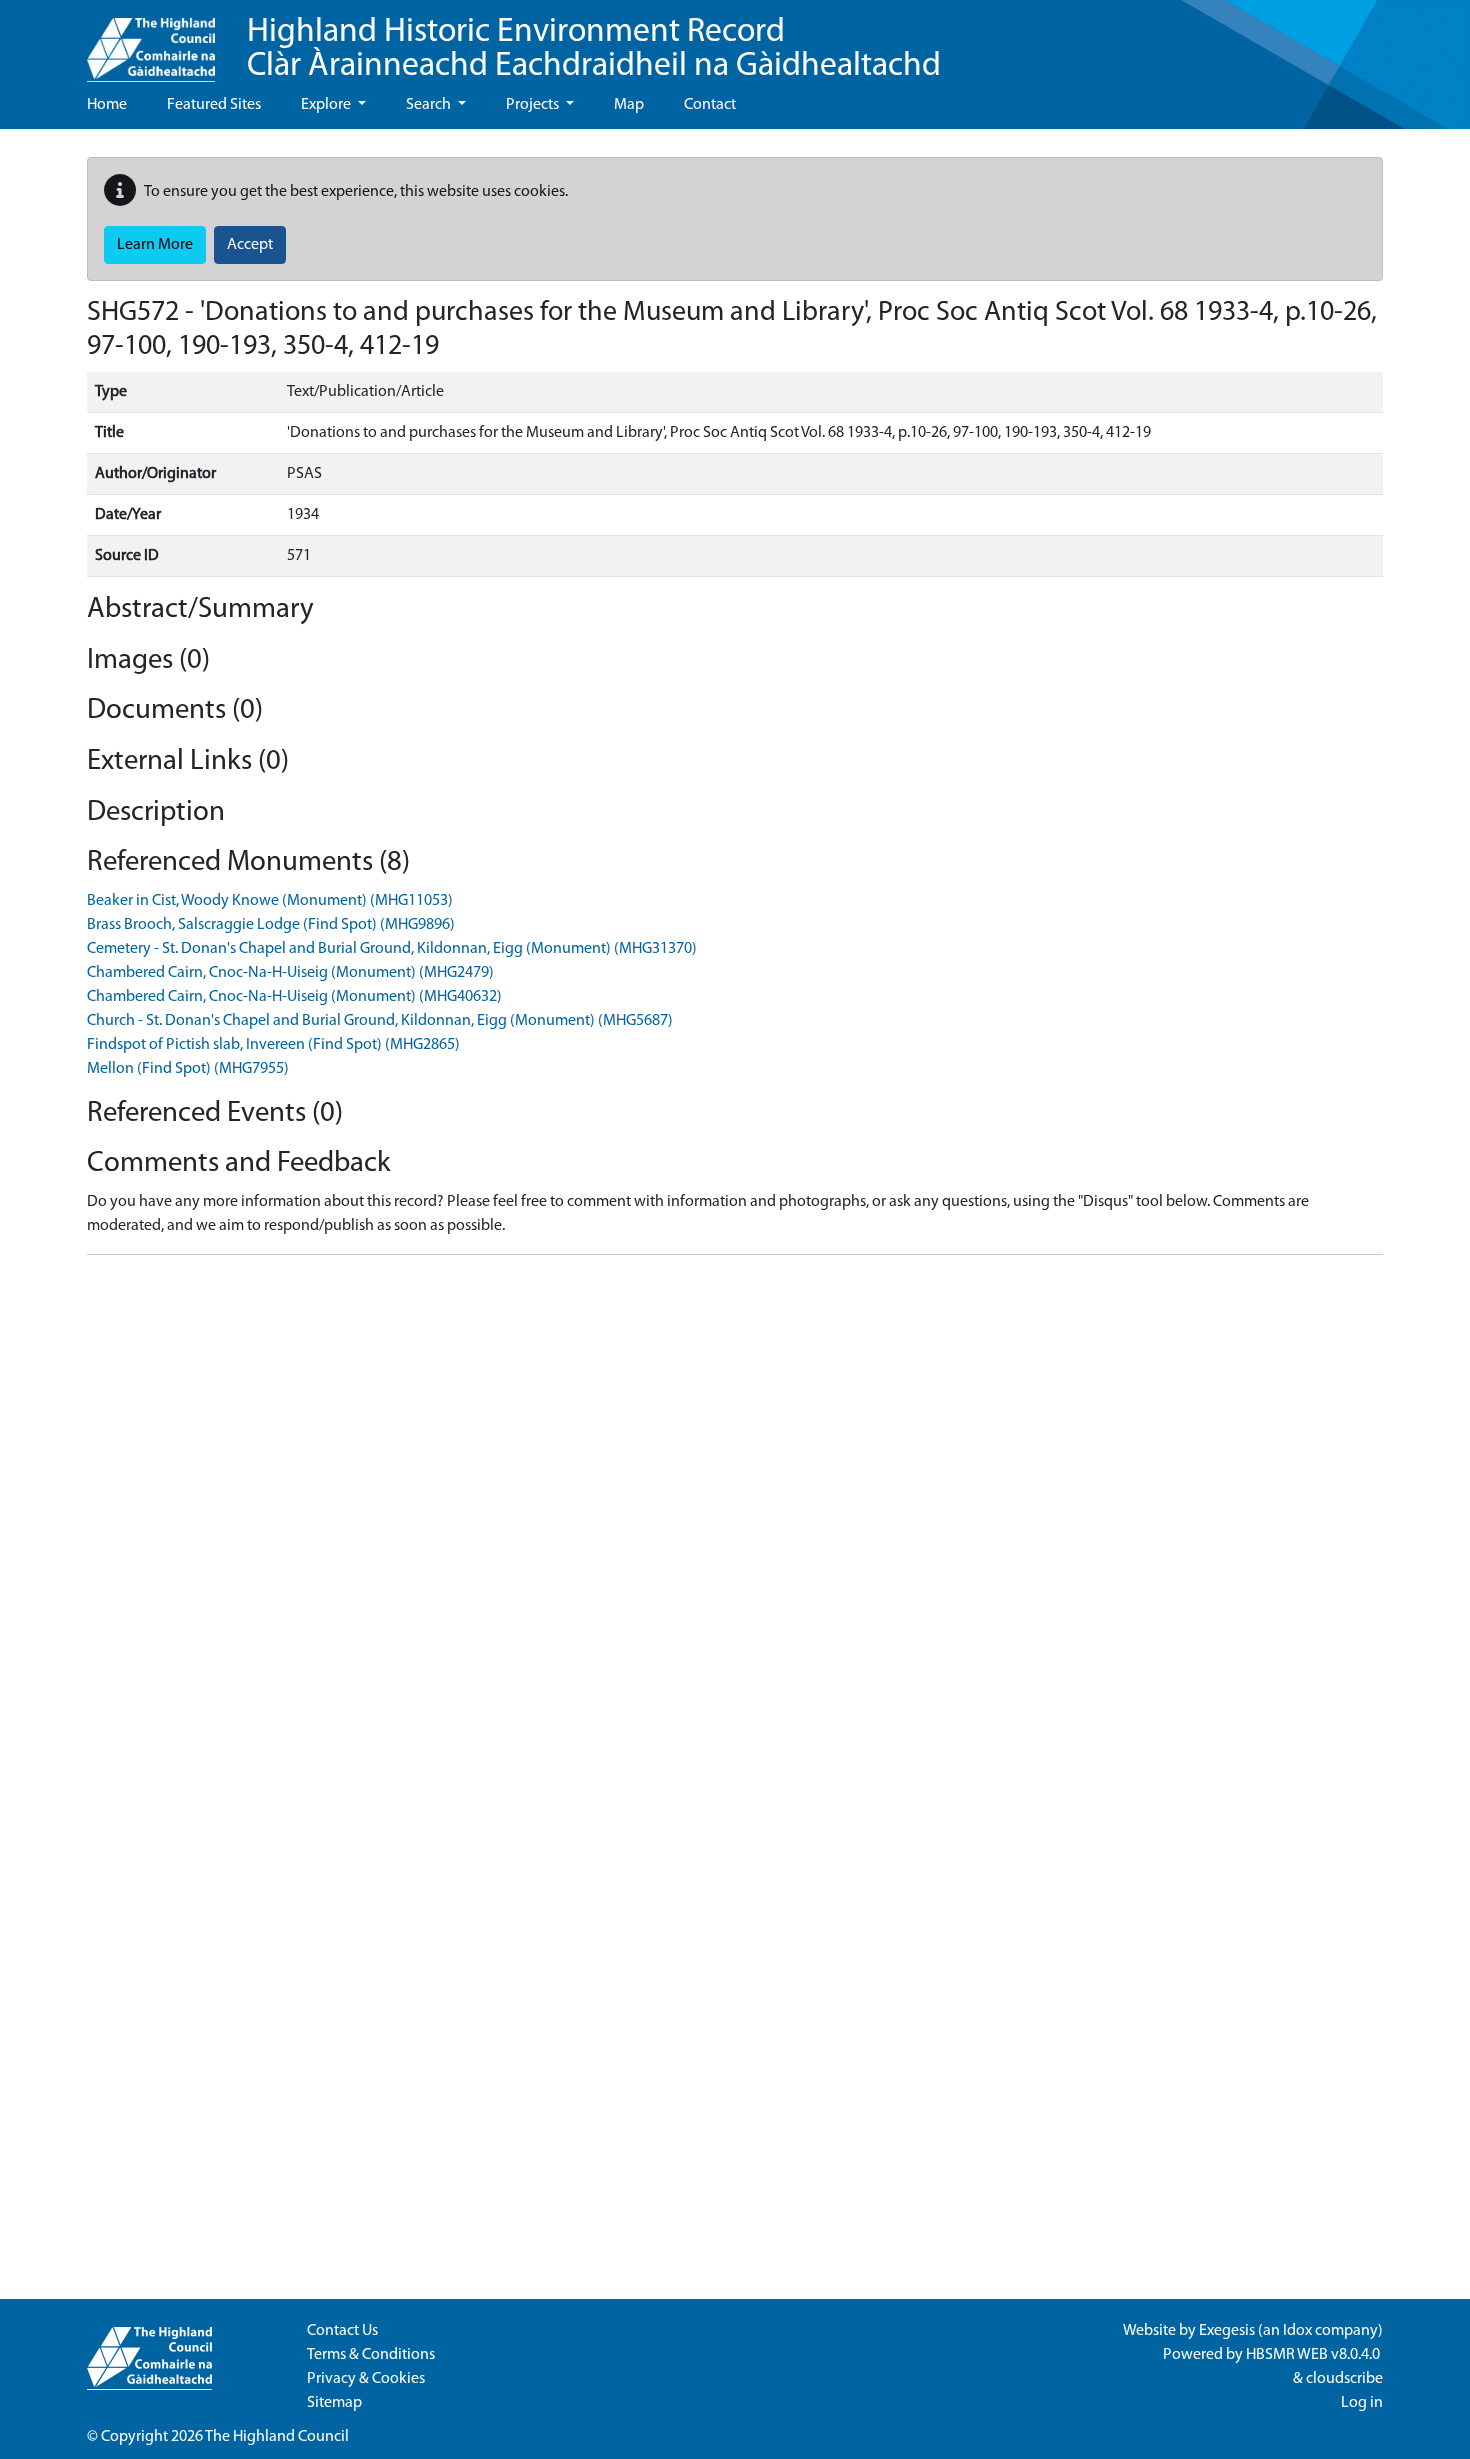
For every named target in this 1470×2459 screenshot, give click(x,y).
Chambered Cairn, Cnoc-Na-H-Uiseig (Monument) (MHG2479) (290, 973)
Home (107, 105)
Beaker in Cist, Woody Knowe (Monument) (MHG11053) (270, 901)
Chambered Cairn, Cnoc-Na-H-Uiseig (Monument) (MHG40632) (294, 997)
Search (430, 105)
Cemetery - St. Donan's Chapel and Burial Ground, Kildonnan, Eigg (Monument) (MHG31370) (392, 949)
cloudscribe (1344, 2379)
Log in (1362, 2403)
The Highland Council (277, 2437)
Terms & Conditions (371, 2355)
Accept (250, 245)
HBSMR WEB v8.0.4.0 (1314, 2355)
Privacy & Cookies (366, 2379)
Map (629, 105)
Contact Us (342, 2331)
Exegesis (1227, 2331)
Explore (327, 105)
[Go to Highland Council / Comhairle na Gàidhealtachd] (151, 41)
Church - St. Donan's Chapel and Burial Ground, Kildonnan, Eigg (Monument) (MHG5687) (380, 1021)
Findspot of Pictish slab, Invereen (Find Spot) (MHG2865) (273, 1045)
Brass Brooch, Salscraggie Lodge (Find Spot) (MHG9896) (271, 925)
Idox (1297, 2331)
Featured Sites (214, 105)
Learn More (155, 245)
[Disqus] (735, 1521)
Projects (534, 105)
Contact (710, 105)
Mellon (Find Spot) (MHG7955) (188, 1069)
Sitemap (334, 2403)
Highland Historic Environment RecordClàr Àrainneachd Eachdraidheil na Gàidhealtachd (594, 49)
